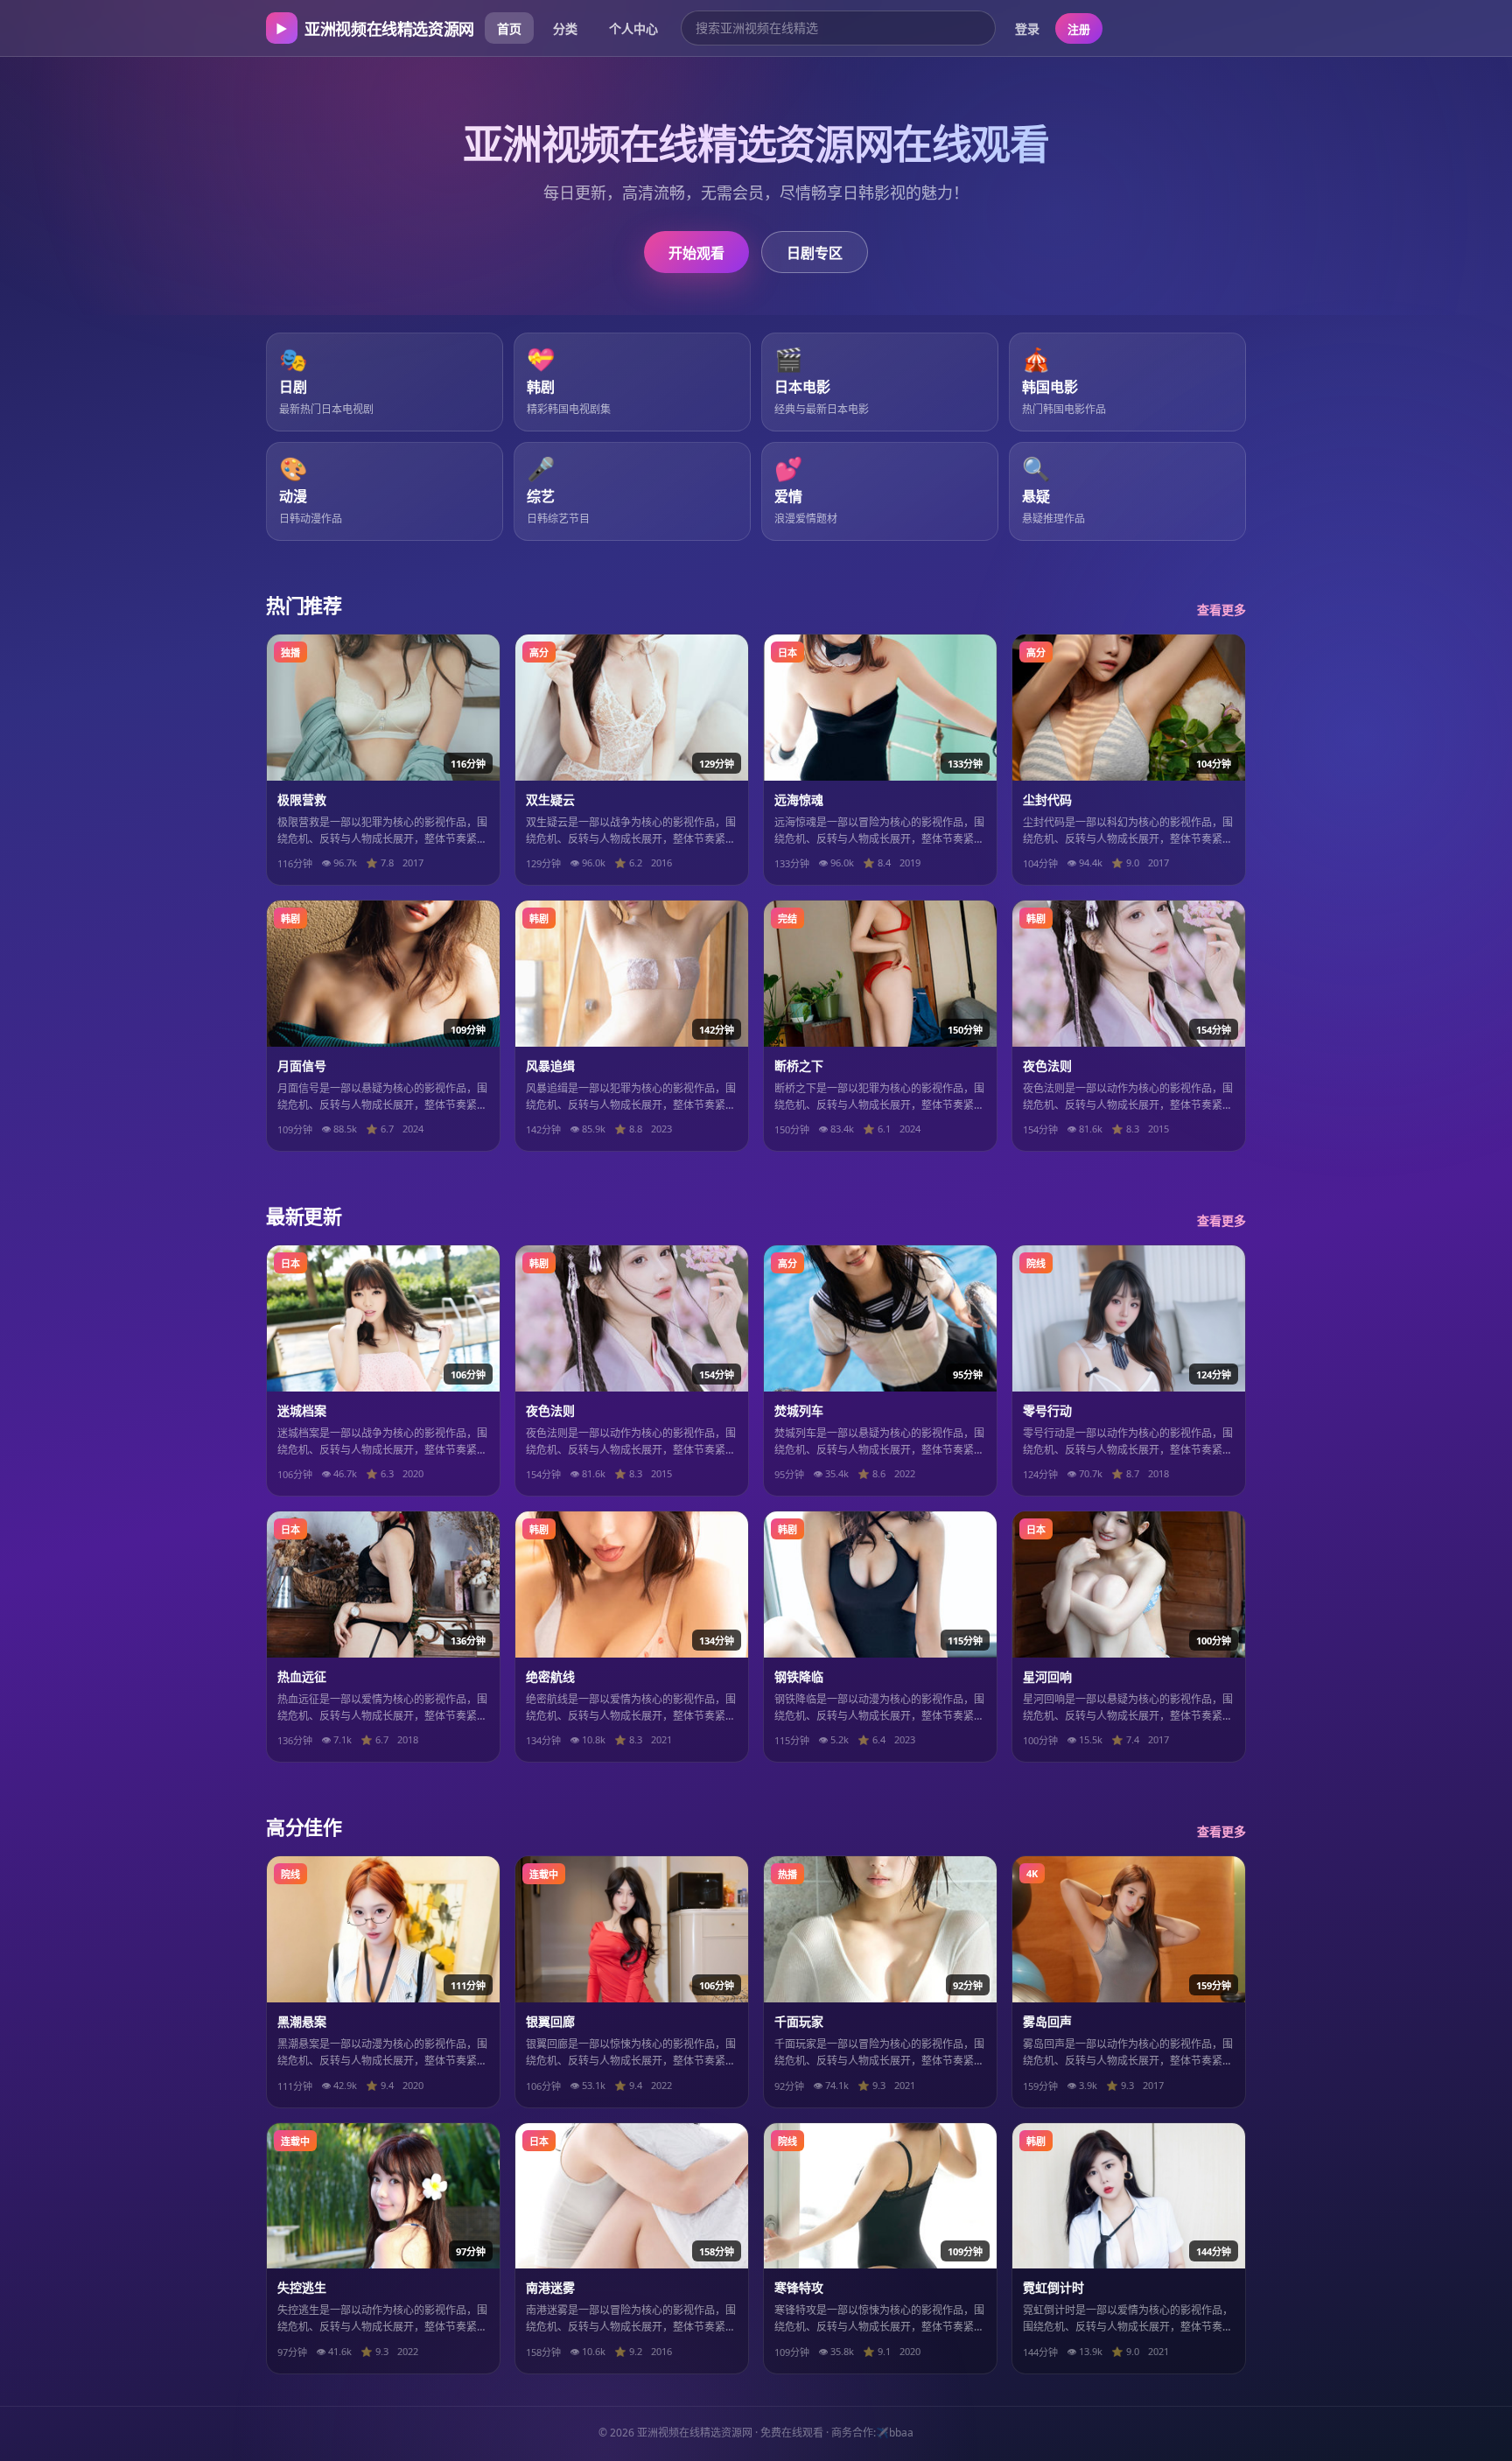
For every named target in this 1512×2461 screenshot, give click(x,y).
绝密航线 (550, 1676)
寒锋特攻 (799, 2287)
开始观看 (696, 253)
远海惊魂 (799, 799)
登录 (1027, 28)
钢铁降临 (799, 1676)
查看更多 (1221, 610)
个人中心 (633, 28)
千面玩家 (799, 2021)
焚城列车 (799, 1410)
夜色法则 (1047, 1066)
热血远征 (302, 1676)
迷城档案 (302, 1410)
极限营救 (302, 799)
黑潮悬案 (302, 2021)
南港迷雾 (550, 2287)
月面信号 (302, 1066)
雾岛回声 (1047, 2021)
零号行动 (1047, 1410)
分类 (565, 28)
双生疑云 (550, 799)
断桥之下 (799, 1066)
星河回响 (1047, 1676)
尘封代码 (1047, 799)
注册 (1079, 29)
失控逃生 (302, 2287)
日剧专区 (815, 253)
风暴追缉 (550, 1066)
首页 (509, 28)
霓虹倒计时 (1053, 2287)
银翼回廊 (550, 2021)
